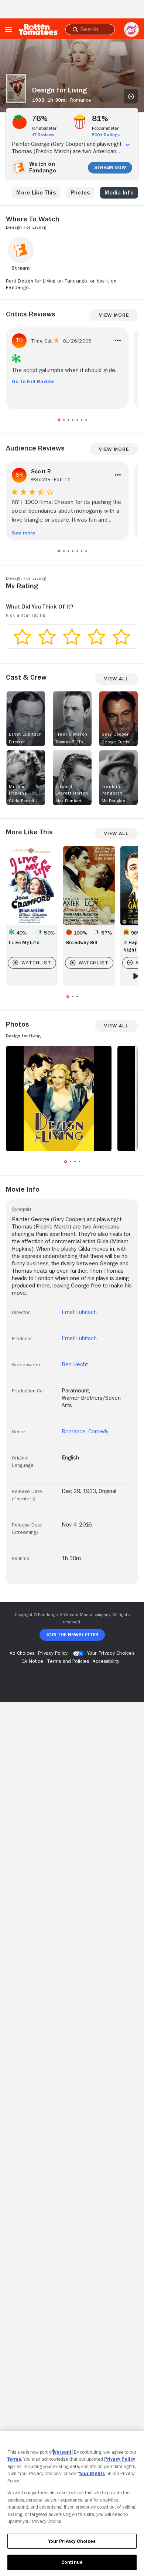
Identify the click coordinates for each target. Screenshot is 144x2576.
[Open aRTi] (131, 29)
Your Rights (92, 2473)
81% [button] (100, 119)
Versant (63, 2452)
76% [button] (40, 119)
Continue (72, 2562)
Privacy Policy (120, 2459)
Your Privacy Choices (111, 1653)
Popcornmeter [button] (105, 128)
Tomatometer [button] (44, 128)
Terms (14, 2459)
